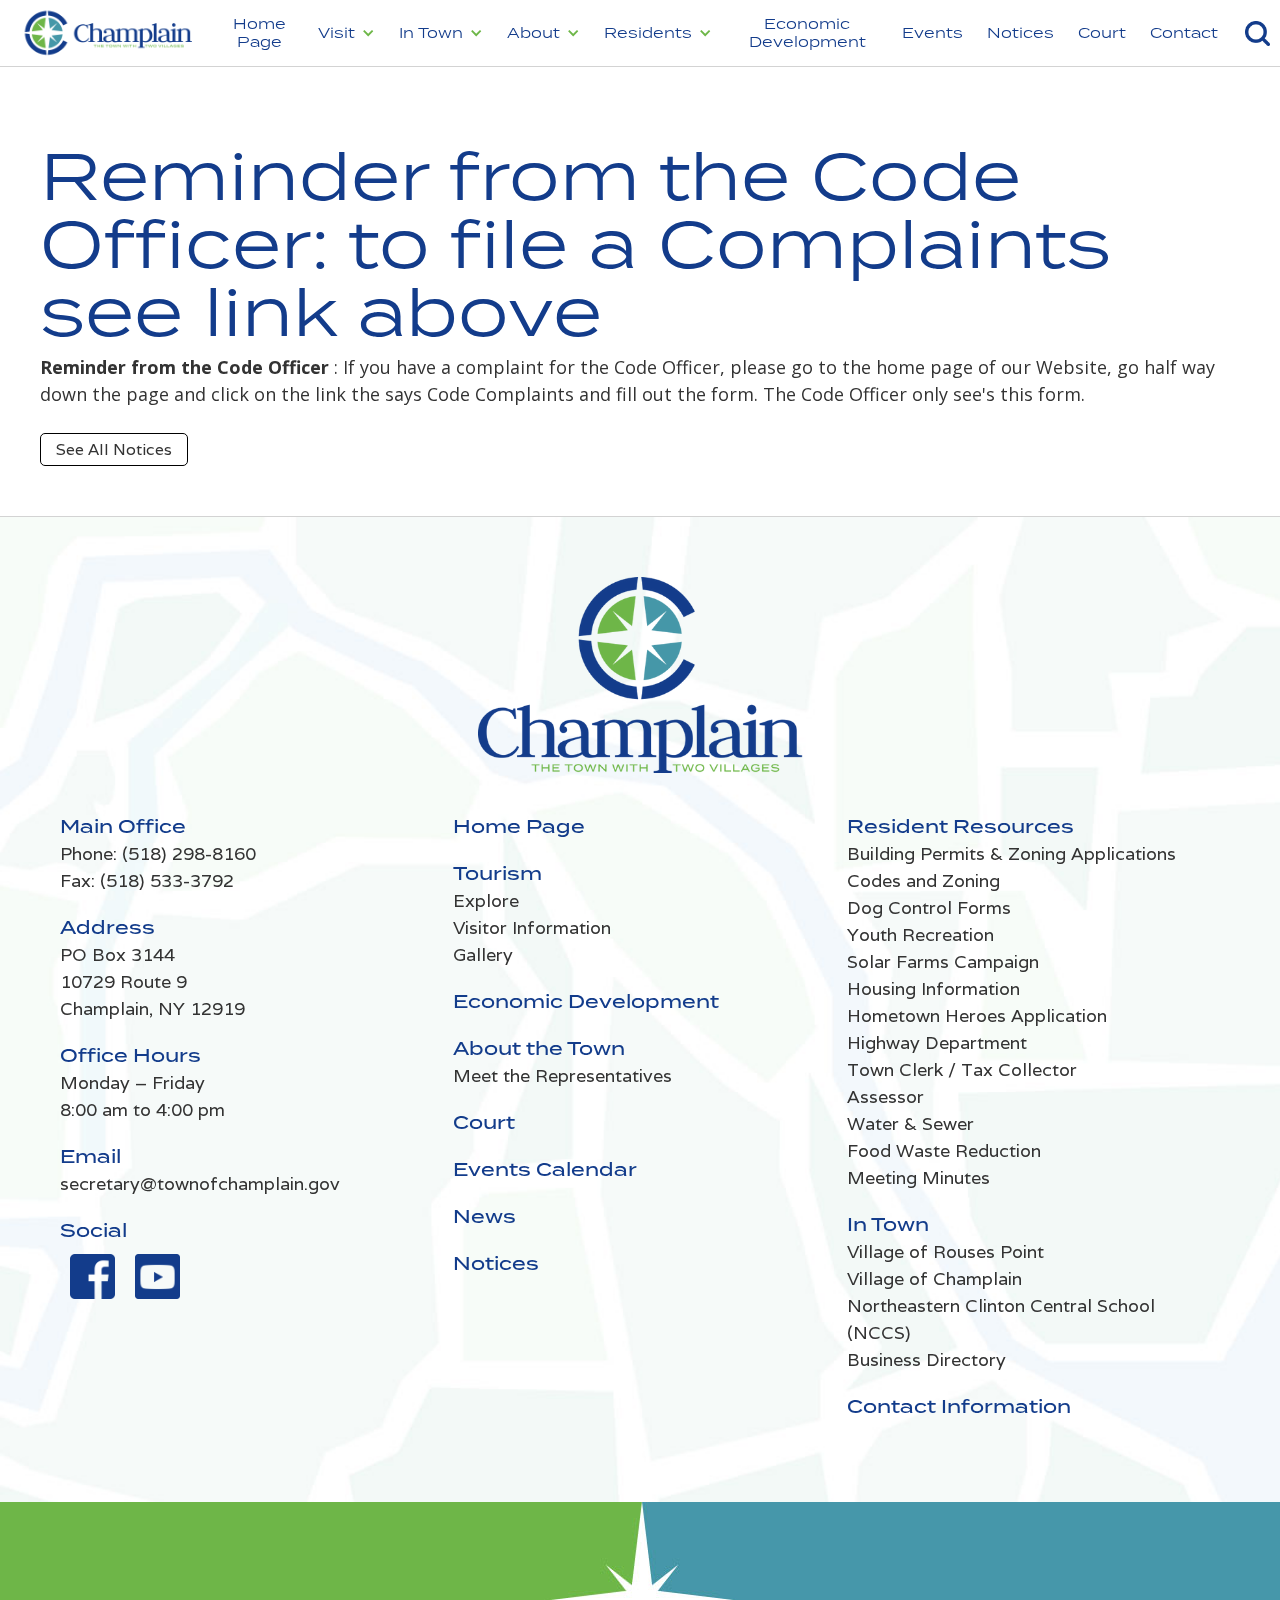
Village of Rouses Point (945, 1251)
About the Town (539, 1048)
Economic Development (807, 32)
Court (1102, 32)
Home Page (259, 32)
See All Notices (114, 449)
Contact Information (959, 1406)
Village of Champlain (934, 1278)
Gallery (483, 954)
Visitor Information (532, 927)
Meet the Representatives (562, 1075)
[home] (106, 33)
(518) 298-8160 (189, 853)
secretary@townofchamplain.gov (200, 1183)
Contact (1184, 32)
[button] (346, 33)
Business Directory (926, 1359)
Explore (486, 900)
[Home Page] (640, 685)
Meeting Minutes (918, 1177)
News (484, 1216)
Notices (1020, 32)
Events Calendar (545, 1169)
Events (932, 32)
